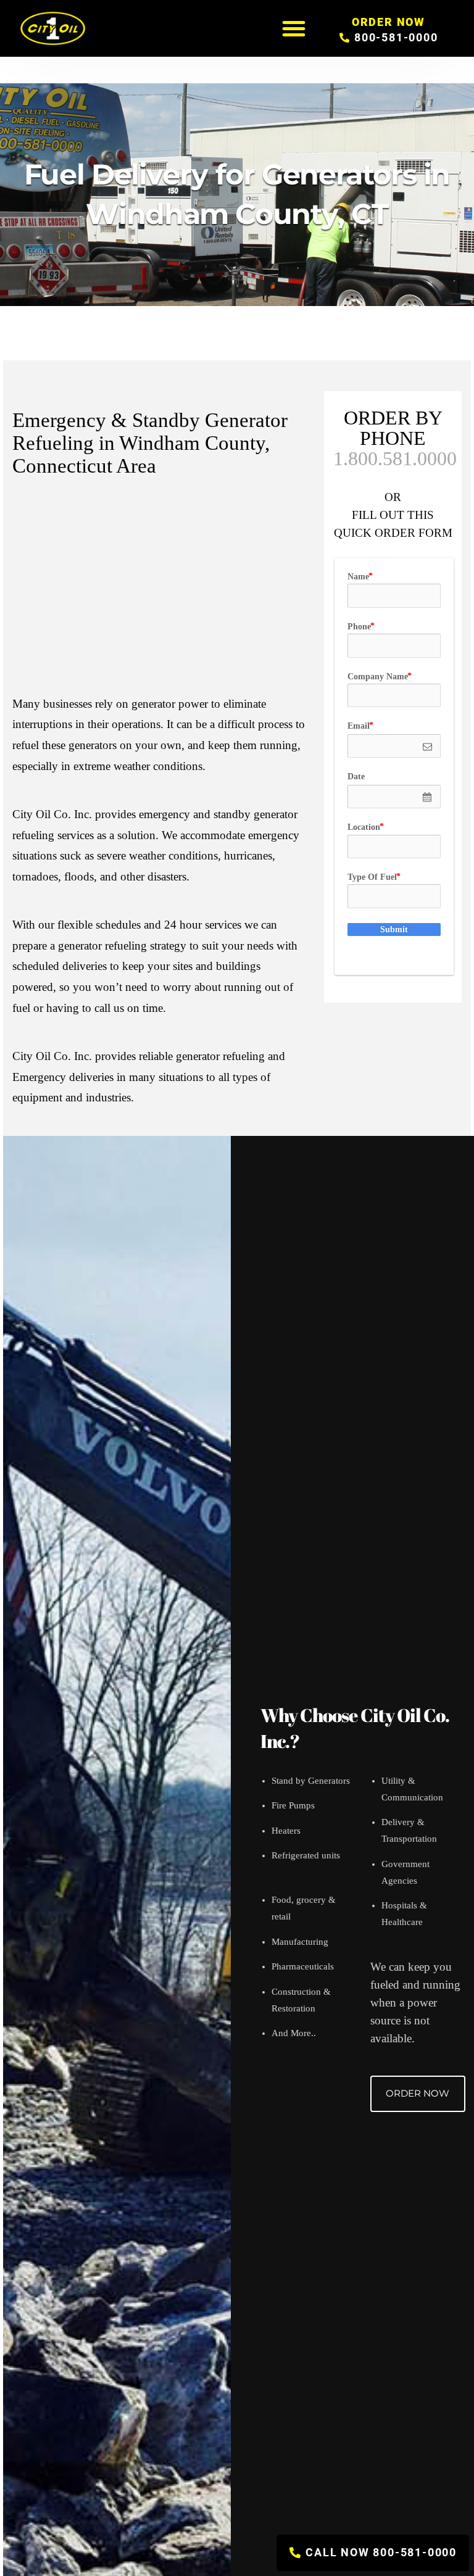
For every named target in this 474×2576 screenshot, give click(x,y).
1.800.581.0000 (395, 458)
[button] (294, 28)
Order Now (418, 2093)
